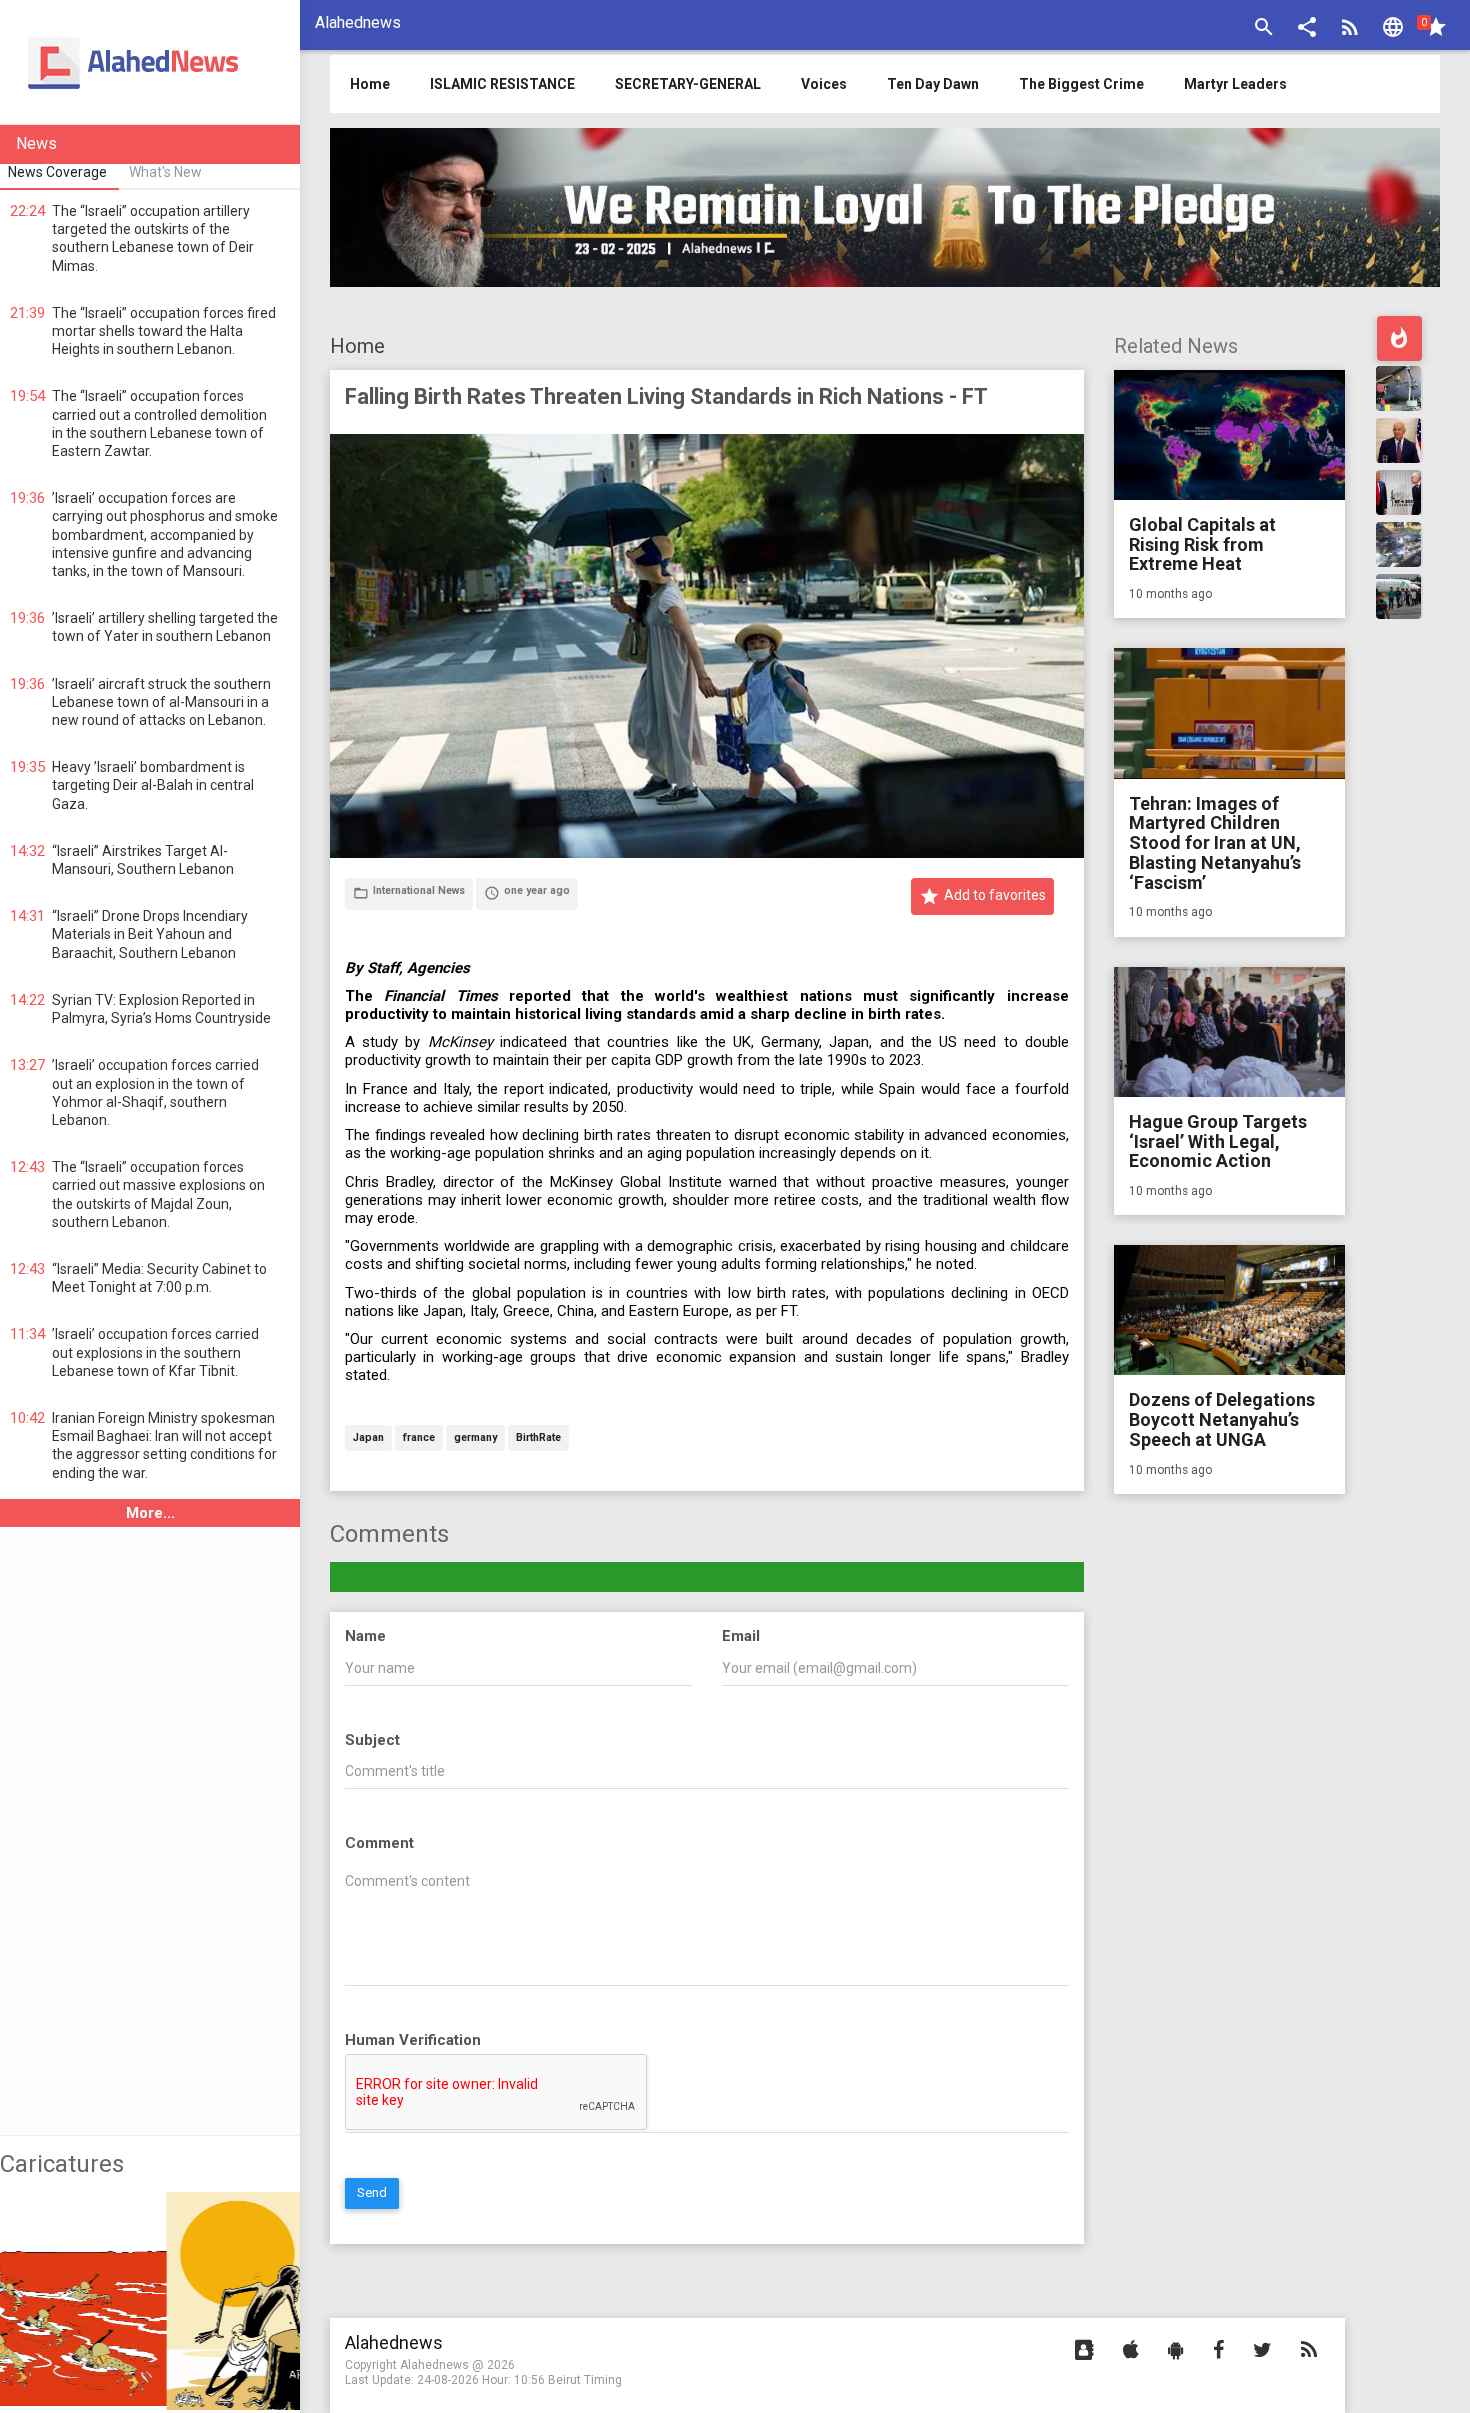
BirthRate (538, 1438)
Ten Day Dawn (933, 84)
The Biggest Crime (1081, 84)
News (36, 143)
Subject (372, 1740)
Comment (379, 1843)
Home (357, 346)
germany (475, 1438)
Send (372, 2192)
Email (741, 1636)
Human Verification (413, 2040)
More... (150, 1513)
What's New (165, 172)
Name (365, 1636)
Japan (368, 1438)
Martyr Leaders (1235, 84)
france (419, 1438)
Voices (824, 84)
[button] (1307, 29)
